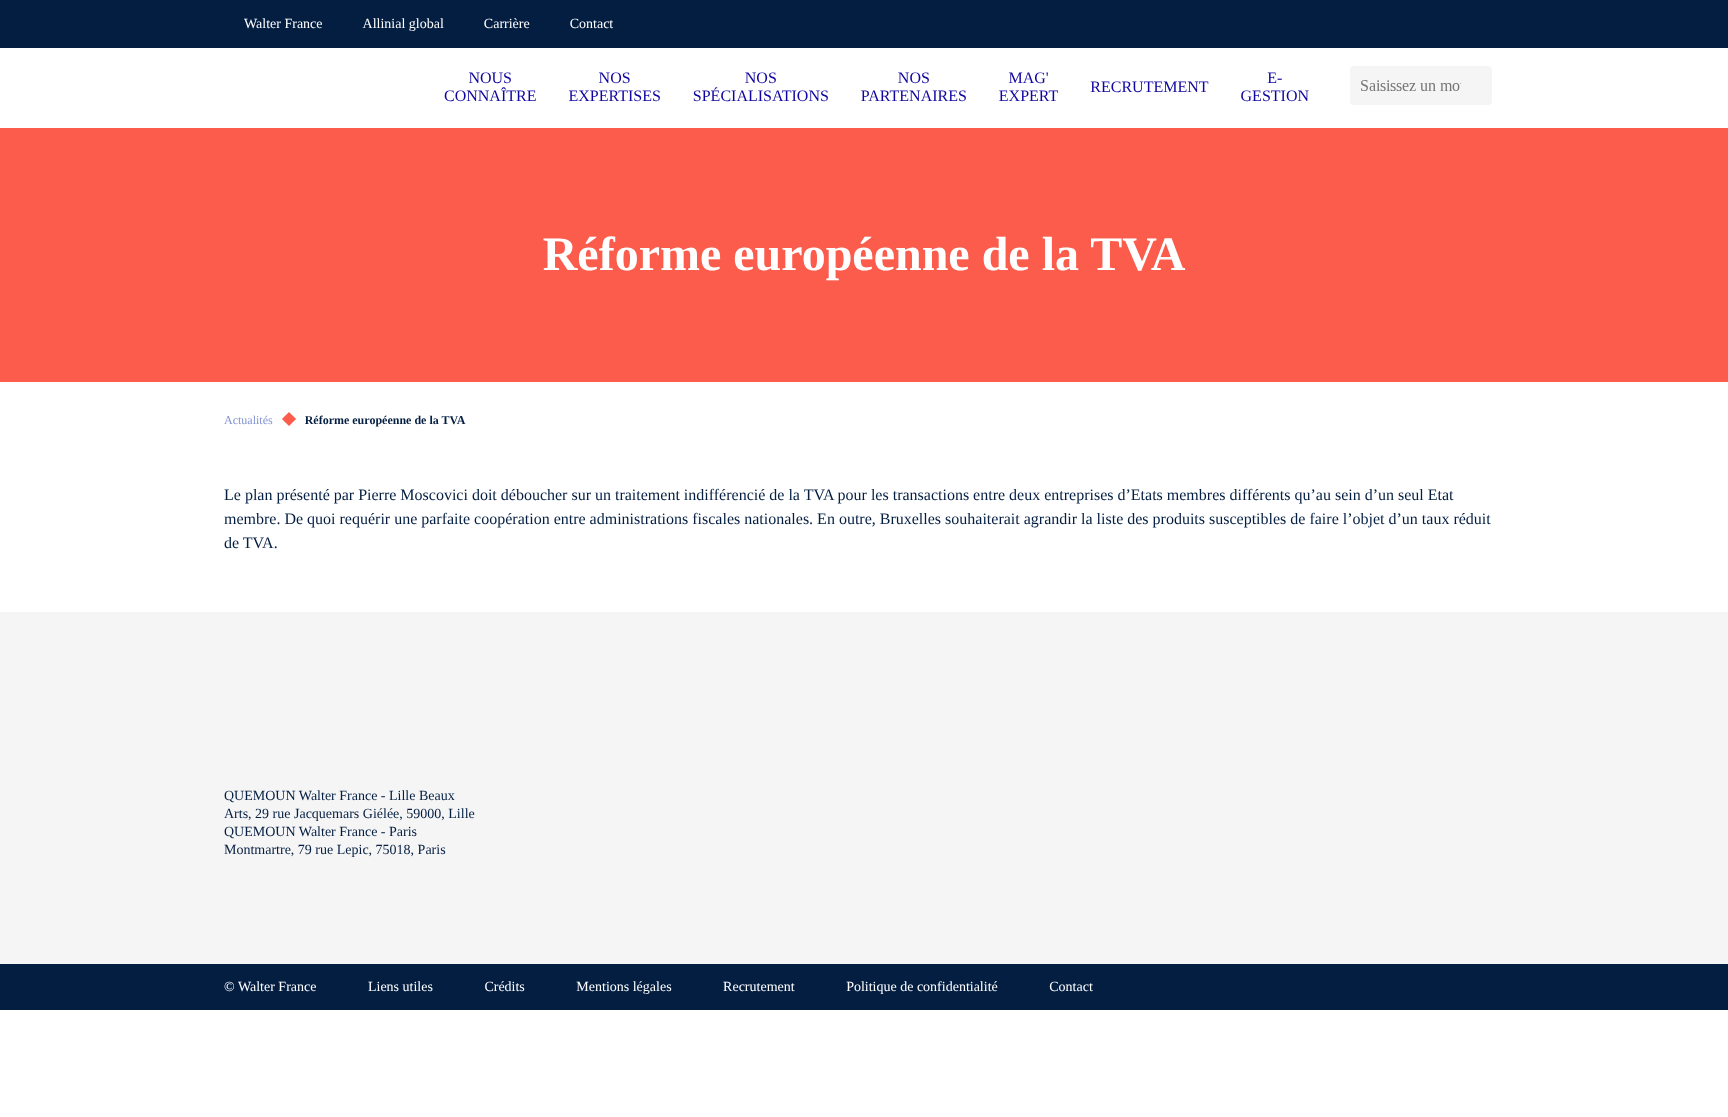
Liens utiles (400, 987)
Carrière (507, 24)
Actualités (248, 420)
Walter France (283, 24)
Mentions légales (623, 987)
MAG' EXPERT (1028, 87)
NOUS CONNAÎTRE (490, 87)
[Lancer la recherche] (1481, 85)
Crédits (504, 987)
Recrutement (759, 987)
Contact (592, 24)
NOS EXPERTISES (614, 87)
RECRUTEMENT (1149, 87)
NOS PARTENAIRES (914, 87)
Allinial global (403, 24)
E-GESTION (1275, 87)
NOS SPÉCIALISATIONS (761, 87)
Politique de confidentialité (922, 987)
